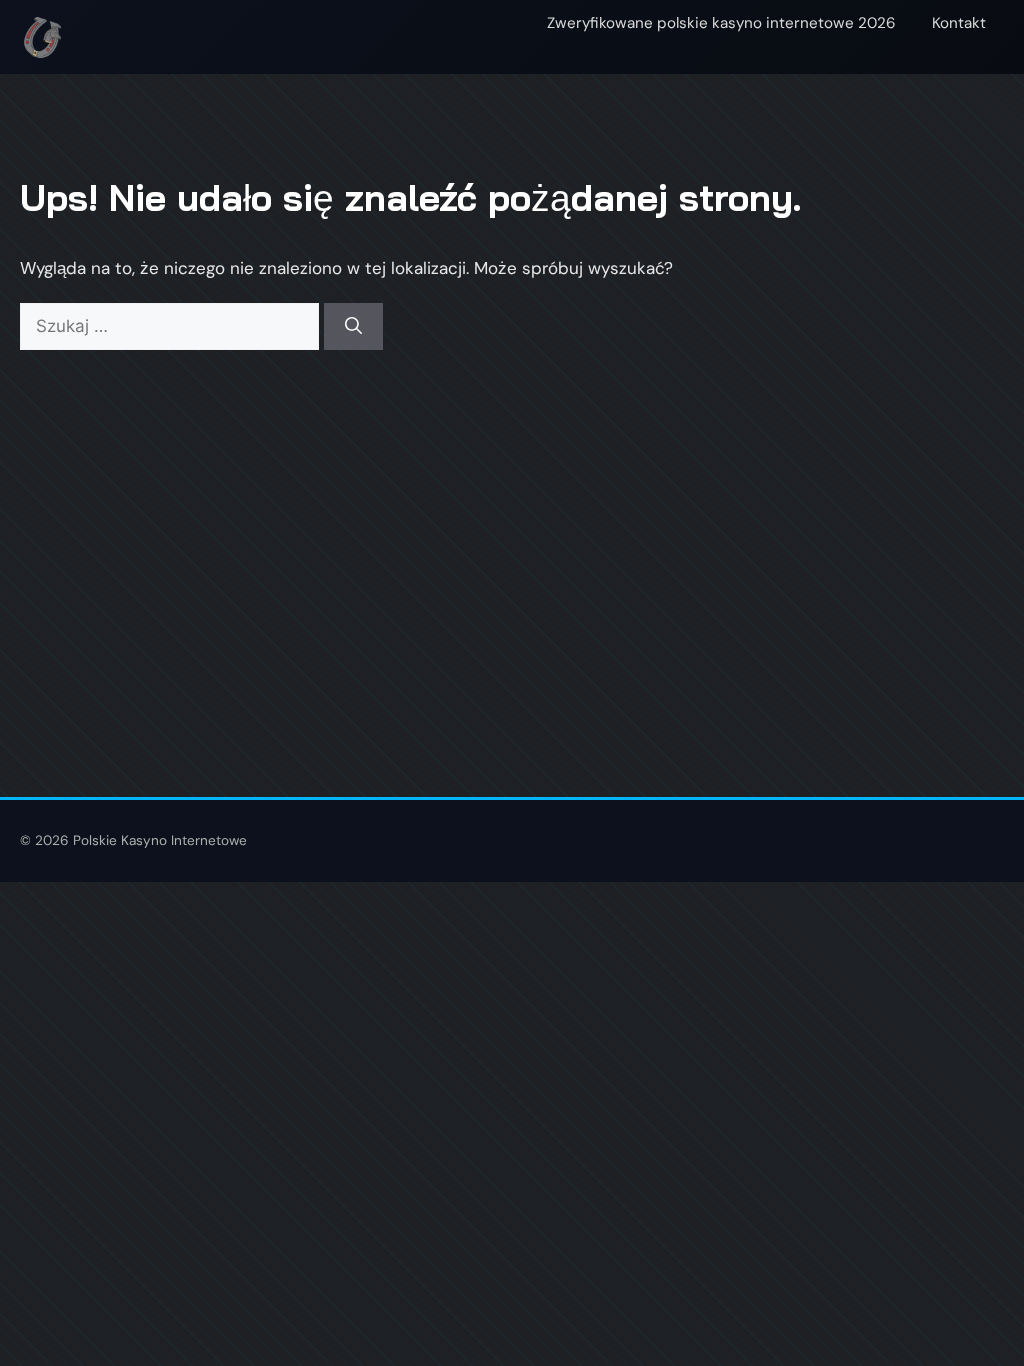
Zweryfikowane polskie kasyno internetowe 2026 (721, 23)
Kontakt (959, 23)
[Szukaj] (353, 327)
